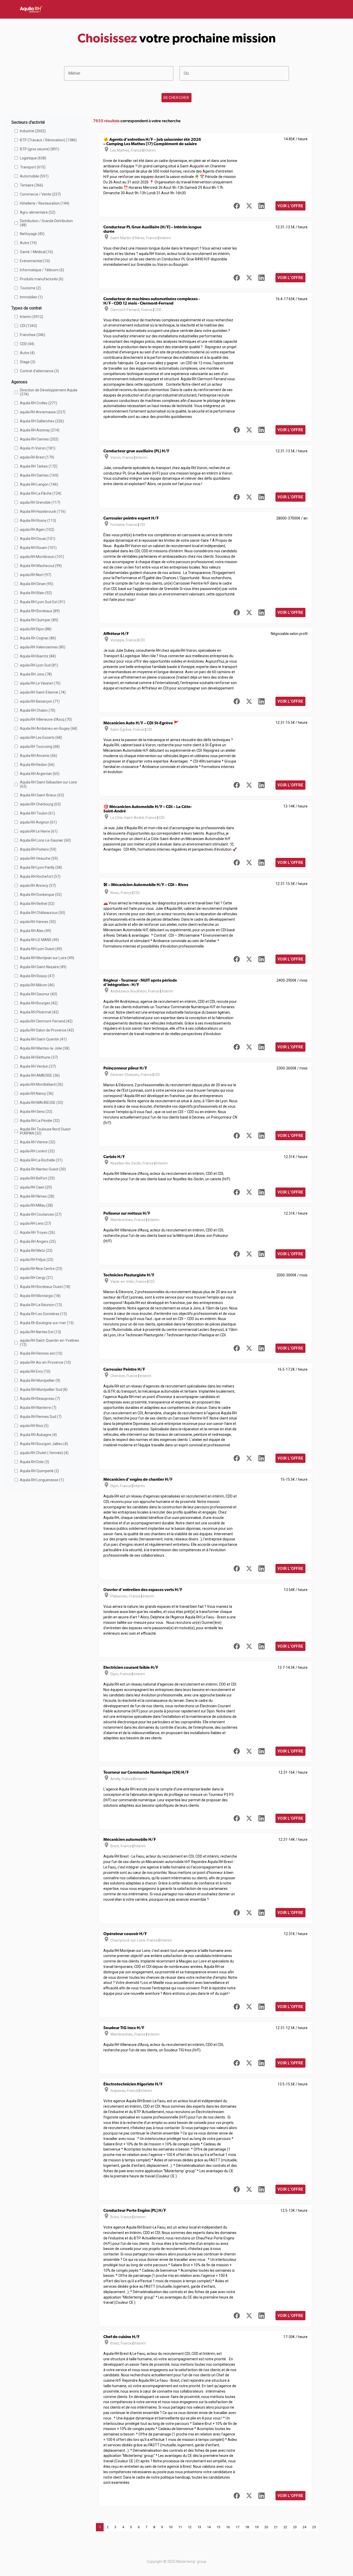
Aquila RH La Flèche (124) (41, 493)
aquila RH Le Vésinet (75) (40, 683)
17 (237, 2527)
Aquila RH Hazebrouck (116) (43, 511)
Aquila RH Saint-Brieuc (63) (42, 795)
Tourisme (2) (30, 288)
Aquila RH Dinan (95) (37, 584)
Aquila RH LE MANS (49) (39, 940)
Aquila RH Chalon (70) (38, 710)
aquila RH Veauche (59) (39, 858)
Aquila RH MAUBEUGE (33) (41, 1103)
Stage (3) (28, 362)
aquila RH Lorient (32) (37, 1151)
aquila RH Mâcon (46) (37, 985)
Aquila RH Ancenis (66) (39, 756)
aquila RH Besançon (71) (40, 701)
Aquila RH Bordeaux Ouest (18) (45, 1287)
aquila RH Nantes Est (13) (40, 1332)
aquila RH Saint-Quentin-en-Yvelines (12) (49, 1343)
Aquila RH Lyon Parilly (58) (41, 867)
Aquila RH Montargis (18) (40, 1296)
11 (180, 2527)
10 (171, 2527)
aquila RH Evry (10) (35, 1371)
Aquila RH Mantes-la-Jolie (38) (45, 1048)
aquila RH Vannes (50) (38, 922)
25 (314, 2527)
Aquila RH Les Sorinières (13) (43, 1314)
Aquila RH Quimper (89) (39, 620)
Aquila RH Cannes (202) (39, 439)
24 (304, 2527)
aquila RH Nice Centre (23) (41, 1269)
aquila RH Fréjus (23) (37, 1260)
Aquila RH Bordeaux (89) (40, 611)
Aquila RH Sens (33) (36, 1112)
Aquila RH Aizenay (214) (40, 430)
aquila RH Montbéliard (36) (41, 1084)
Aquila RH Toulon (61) (37, 813)
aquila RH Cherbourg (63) (40, 804)
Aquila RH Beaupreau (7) (40, 1399)
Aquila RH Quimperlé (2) (39, 1471)
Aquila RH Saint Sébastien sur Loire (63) (48, 784)
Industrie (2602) (33, 131)
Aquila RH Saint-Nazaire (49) (43, 967)
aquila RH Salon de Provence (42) (47, 1030)
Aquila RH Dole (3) (34, 1462)
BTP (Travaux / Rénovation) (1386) (48, 140)
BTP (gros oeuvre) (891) (40, 149)
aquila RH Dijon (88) (36, 629)
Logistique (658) (33, 158)
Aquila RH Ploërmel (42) (39, 1012)
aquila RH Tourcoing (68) (40, 747)
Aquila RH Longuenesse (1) (42, 1480)
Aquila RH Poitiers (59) (38, 849)
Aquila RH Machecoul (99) (41, 566)
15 (218, 2527)
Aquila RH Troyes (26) (37, 1232)
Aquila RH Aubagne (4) (38, 1435)
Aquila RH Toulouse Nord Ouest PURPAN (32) (45, 1131)
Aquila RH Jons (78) (36, 674)
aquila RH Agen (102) (37, 530)
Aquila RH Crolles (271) (39, 403)
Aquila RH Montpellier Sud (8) (44, 1390)
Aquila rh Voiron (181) (38, 448)
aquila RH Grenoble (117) (40, 502)
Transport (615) (33, 167)
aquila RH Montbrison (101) (42, 557)
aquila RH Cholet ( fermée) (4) (44, 1453)
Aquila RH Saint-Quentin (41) (43, 1039)
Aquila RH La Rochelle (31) (41, 1160)
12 (190, 2527)
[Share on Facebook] (237, 206)
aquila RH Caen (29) (36, 1187)
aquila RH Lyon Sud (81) (39, 665)
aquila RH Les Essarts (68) (41, 738)
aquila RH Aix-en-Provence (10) (45, 1362)
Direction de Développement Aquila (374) (49, 392)
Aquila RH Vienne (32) (38, 1142)
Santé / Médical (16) (36, 252)
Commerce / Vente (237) (40, 194)
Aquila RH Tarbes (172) (39, 466)
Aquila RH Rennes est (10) (41, 1353)
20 (266, 2527)
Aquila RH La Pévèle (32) (40, 1121)
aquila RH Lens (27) (36, 1223)
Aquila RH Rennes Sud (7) (41, 1417)
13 (199, 2527)
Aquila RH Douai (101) (38, 539)
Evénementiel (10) (35, 261)
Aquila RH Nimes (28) (37, 1196)
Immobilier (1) (31, 297)
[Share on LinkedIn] (262, 206)
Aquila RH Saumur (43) (39, 994)
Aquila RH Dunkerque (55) (41, 895)
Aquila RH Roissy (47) (37, 976)
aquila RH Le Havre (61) (39, 831)
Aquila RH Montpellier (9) (40, 1380)
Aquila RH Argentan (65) (40, 774)
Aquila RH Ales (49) (36, 931)
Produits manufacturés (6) (42, 279)
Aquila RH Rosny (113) (38, 521)
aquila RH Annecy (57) (38, 886)
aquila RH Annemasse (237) (43, 412)
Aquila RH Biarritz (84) (38, 656)
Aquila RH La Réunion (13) (41, 1305)
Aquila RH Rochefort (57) (40, 876)
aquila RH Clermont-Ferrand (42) (46, 1021)
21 (276, 2527)
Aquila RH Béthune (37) (39, 1057)
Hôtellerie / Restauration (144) (45, 203)
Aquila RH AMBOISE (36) (40, 1075)
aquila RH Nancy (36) (37, 1093)
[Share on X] (249, 206)
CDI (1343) (28, 326)
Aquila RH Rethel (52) (37, 904)
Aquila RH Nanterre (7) (38, 1408)
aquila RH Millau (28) (36, 1205)
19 (257, 2527)
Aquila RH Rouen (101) (38, 548)
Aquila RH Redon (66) (37, 765)
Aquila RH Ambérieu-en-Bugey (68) (49, 728)
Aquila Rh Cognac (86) (38, 638)
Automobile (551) (34, 176)
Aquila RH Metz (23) (36, 1251)
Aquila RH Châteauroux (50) (43, 913)
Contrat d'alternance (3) (39, 371)
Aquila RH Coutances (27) (41, 1214)
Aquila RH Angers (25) (38, 1242)
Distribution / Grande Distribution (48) (46, 223)
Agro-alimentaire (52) (38, 212)
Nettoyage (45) (32, 234)
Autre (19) (28, 243)
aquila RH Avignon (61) (38, 822)
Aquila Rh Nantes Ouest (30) (43, 1169)
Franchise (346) (33, 335)
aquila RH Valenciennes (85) (43, 647)
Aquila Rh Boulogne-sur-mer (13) (47, 1323)
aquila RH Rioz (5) (34, 1426)
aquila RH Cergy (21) (36, 1278)
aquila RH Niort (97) (36, 575)
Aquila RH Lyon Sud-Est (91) (43, 602)
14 (209, 2527)
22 (285, 2527)
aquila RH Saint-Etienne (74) (43, 692)
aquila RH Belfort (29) (37, 1178)
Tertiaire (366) (32, 185)
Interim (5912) (32, 317)
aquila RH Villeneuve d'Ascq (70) (46, 719)
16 (228, 2527)
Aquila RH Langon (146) (39, 484)
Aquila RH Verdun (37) (38, 1066)
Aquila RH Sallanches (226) (42, 421)
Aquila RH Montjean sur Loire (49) (47, 958)
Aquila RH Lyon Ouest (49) (41, 949)
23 (295, 2527)
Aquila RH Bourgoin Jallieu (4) (44, 1444)
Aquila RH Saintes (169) (39, 475)
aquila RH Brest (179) (37, 457)
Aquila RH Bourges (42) (39, 1003)
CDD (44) (27, 344)
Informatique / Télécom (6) (42, 270)
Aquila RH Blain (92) (36, 593)
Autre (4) (27, 353)
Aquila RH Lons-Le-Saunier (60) (45, 840)
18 (247, 2527)
